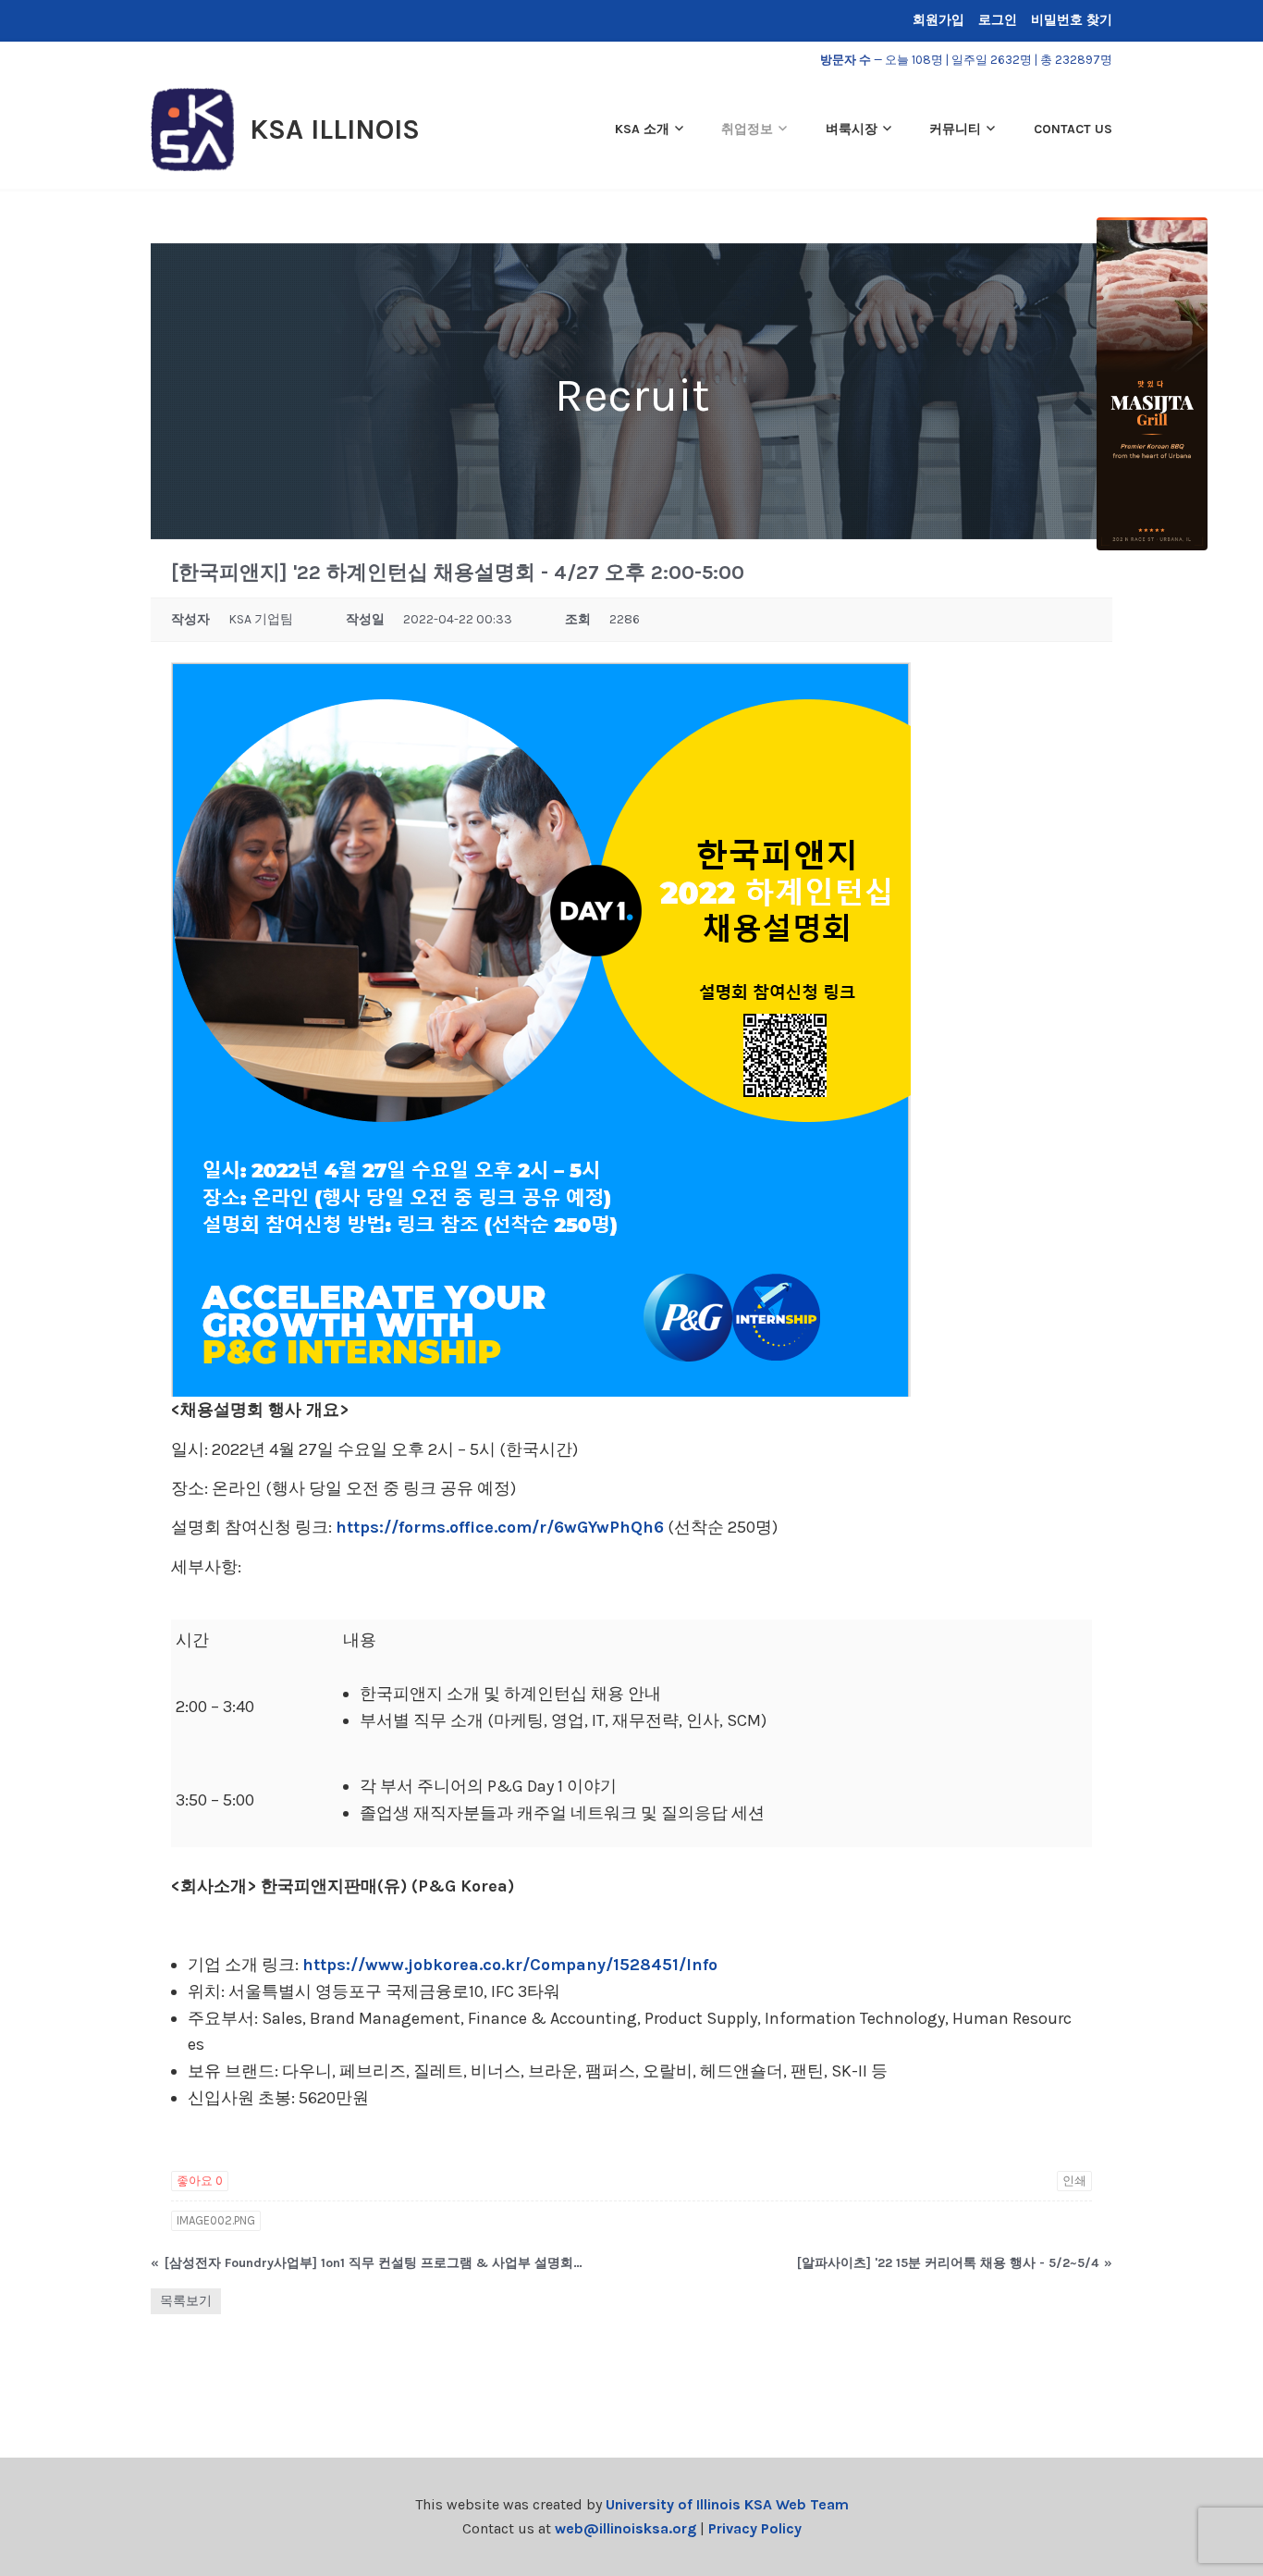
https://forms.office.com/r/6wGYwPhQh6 (500, 1527)
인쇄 (1074, 2181)
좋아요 (200, 2181)
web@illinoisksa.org (625, 2528)
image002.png (216, 2220)
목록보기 (186, 2301)
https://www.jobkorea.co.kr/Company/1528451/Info (510, 1965)
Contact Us (1073, 129)
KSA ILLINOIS (335, 129)
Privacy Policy (755, 2528)
